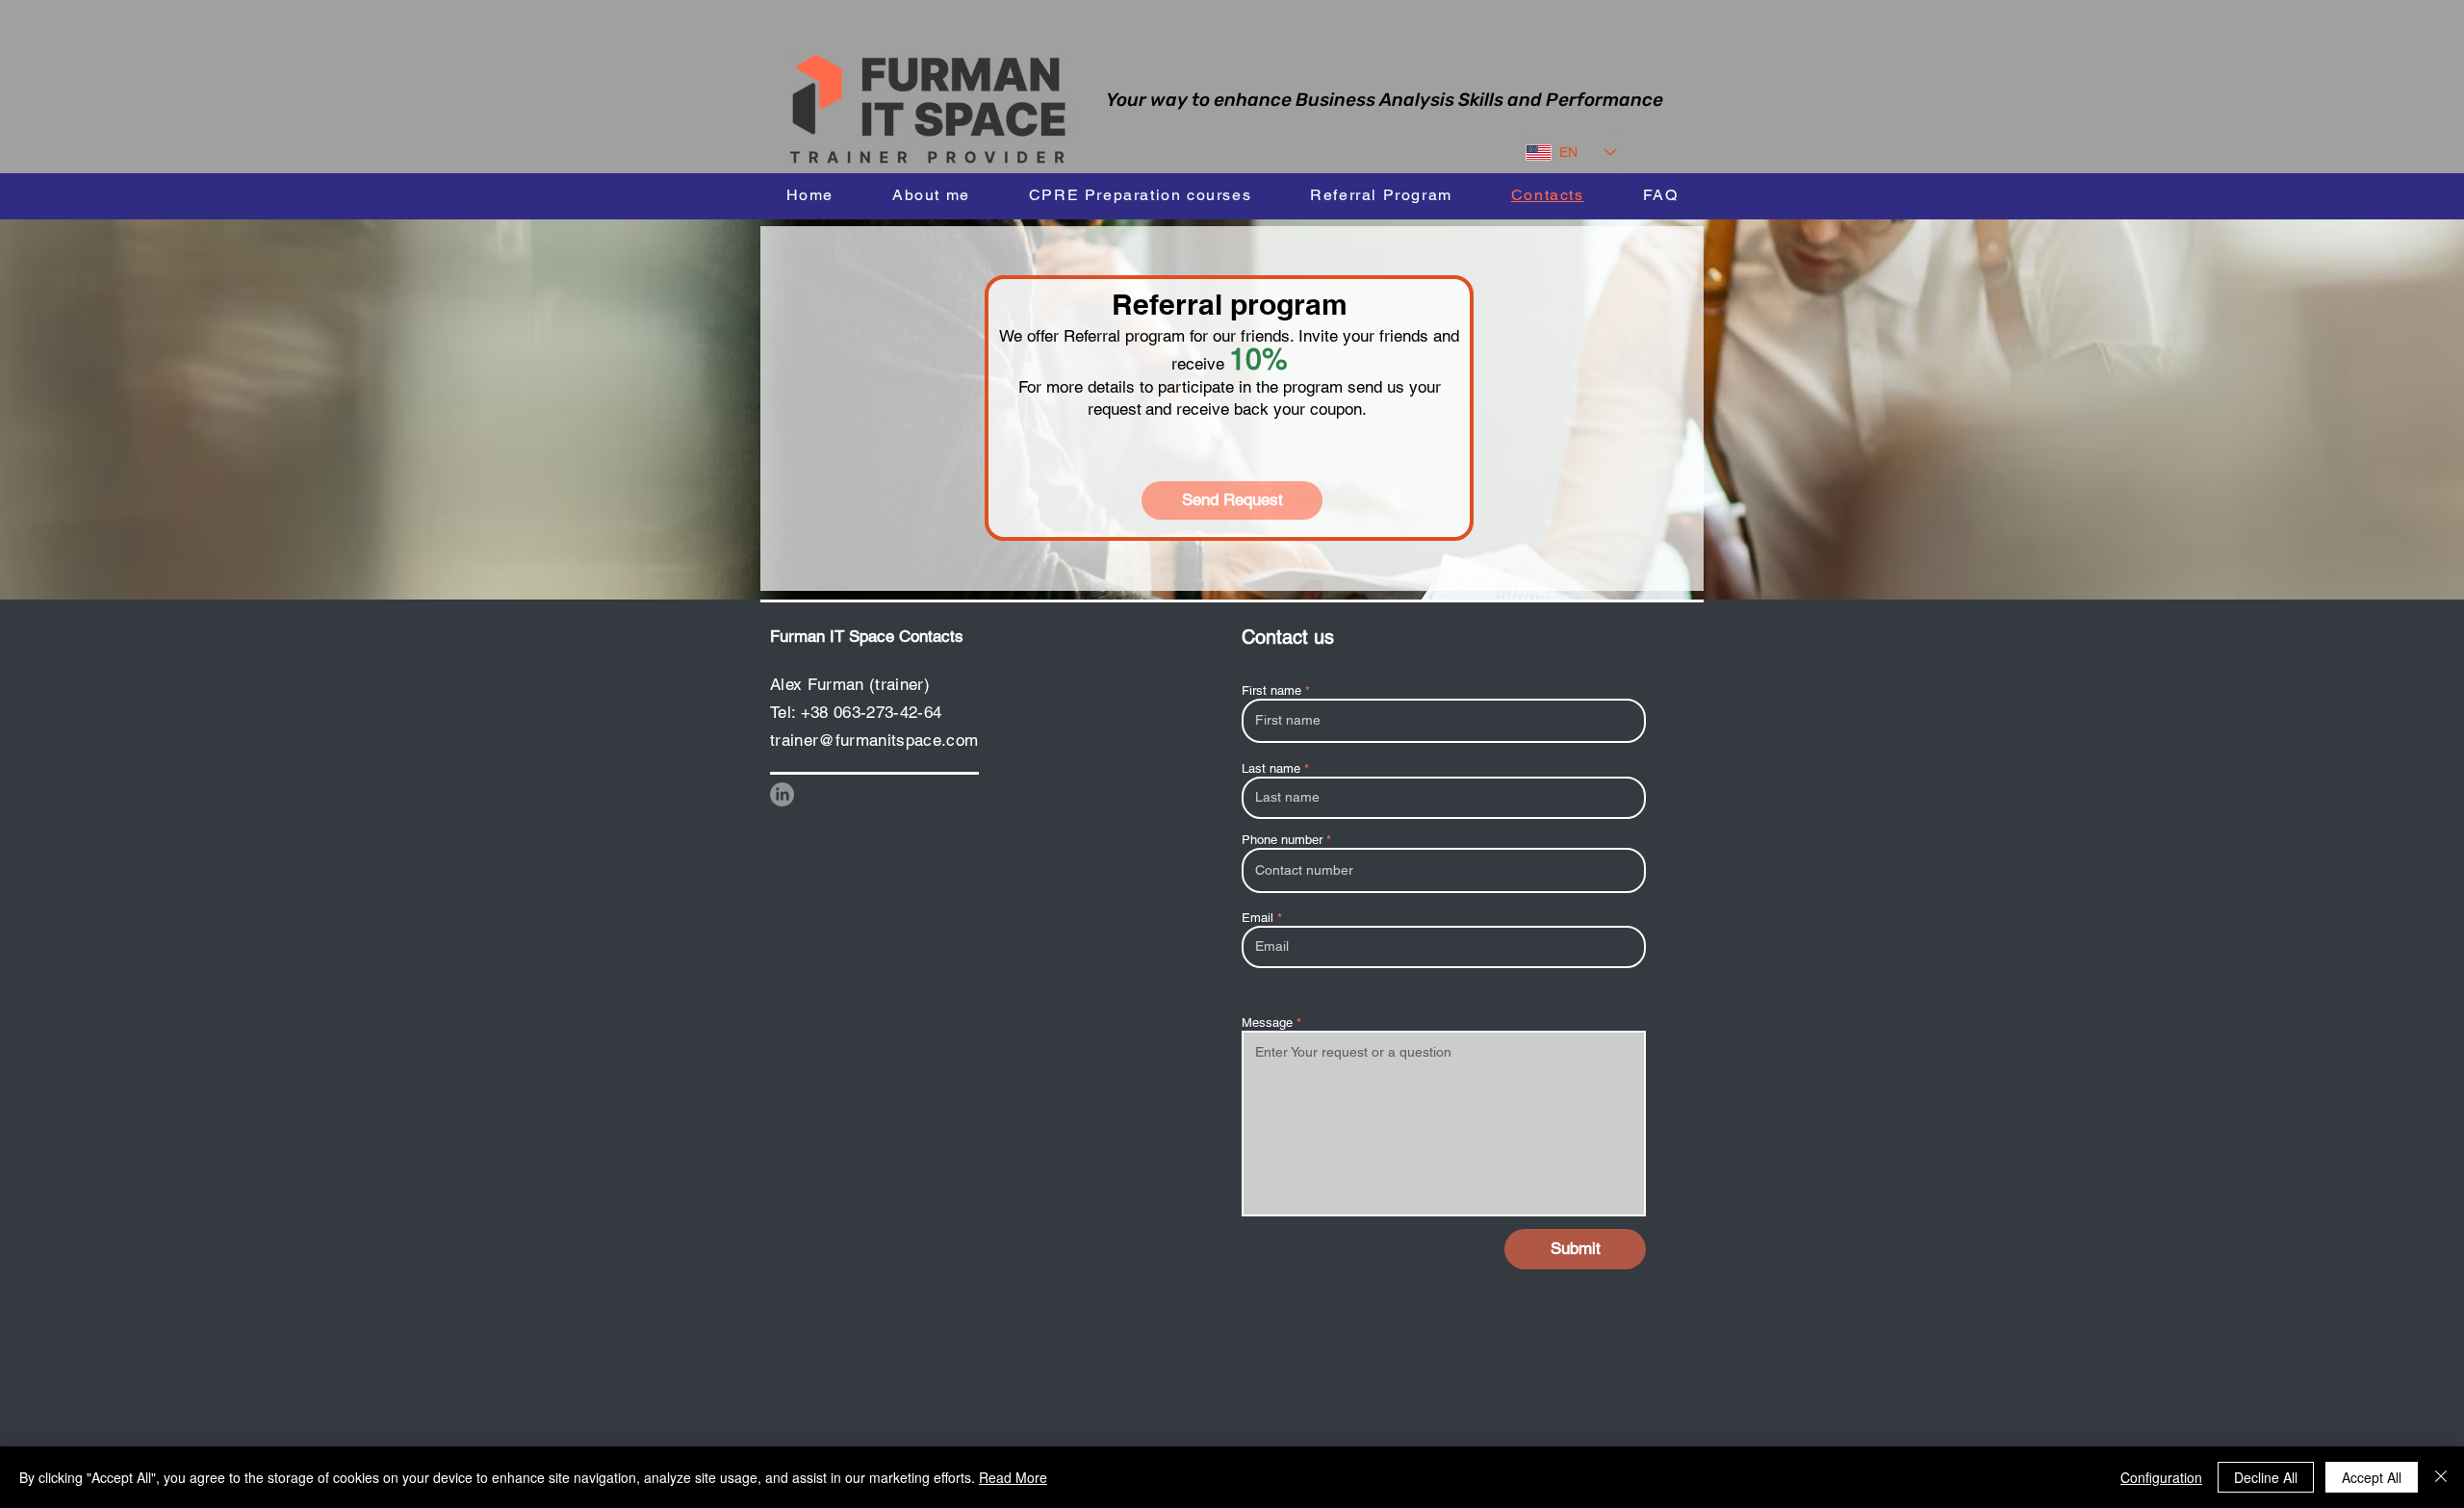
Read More (1013, 1477)
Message (1267, 1022)
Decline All (2266, 1477)
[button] (1140, 195)
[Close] (2441, 1477)
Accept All (2372, 1477)
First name (1271, 690)
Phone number (1282, 840)
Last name (1271, 768)
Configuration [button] (2161, 1477)
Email (1258, 918)
